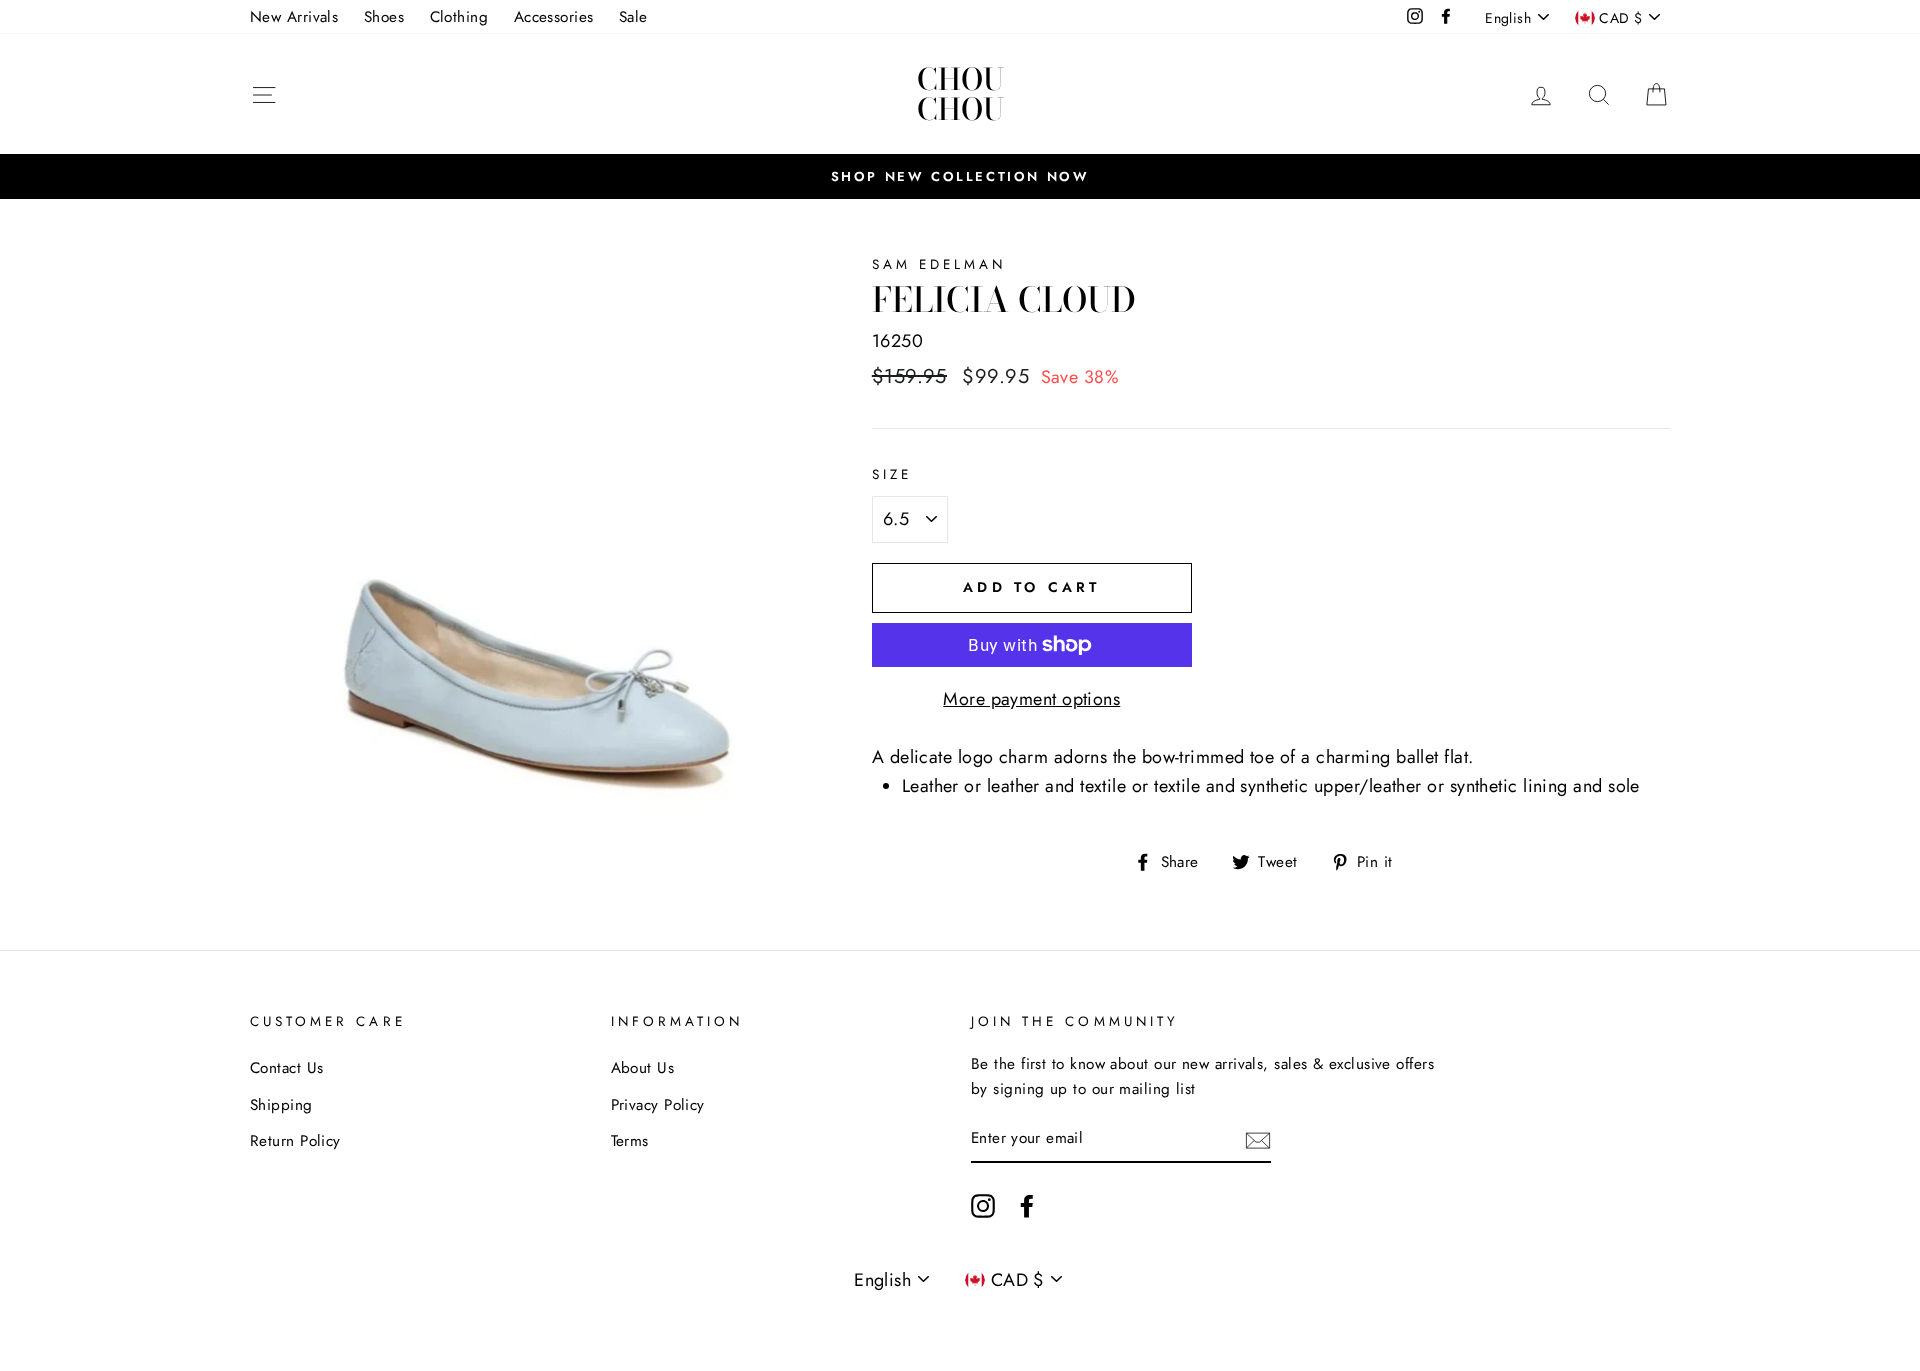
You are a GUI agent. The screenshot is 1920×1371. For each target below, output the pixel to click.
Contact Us (287, 1068)
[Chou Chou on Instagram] (983, 1205)
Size (892, 474)
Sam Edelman (939, 264)
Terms (630, 1141)
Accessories (554, 17)
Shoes (384, 17)
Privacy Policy (658, 1105)
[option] (960, 176)
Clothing (459, 17)
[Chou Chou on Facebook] (1027, 1205)
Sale (633, 17)
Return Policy (295, 1141)
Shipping (281, 1105)
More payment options (1031, 699)
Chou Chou (960, 94)
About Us (643, 1068)
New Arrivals (294, 17)
